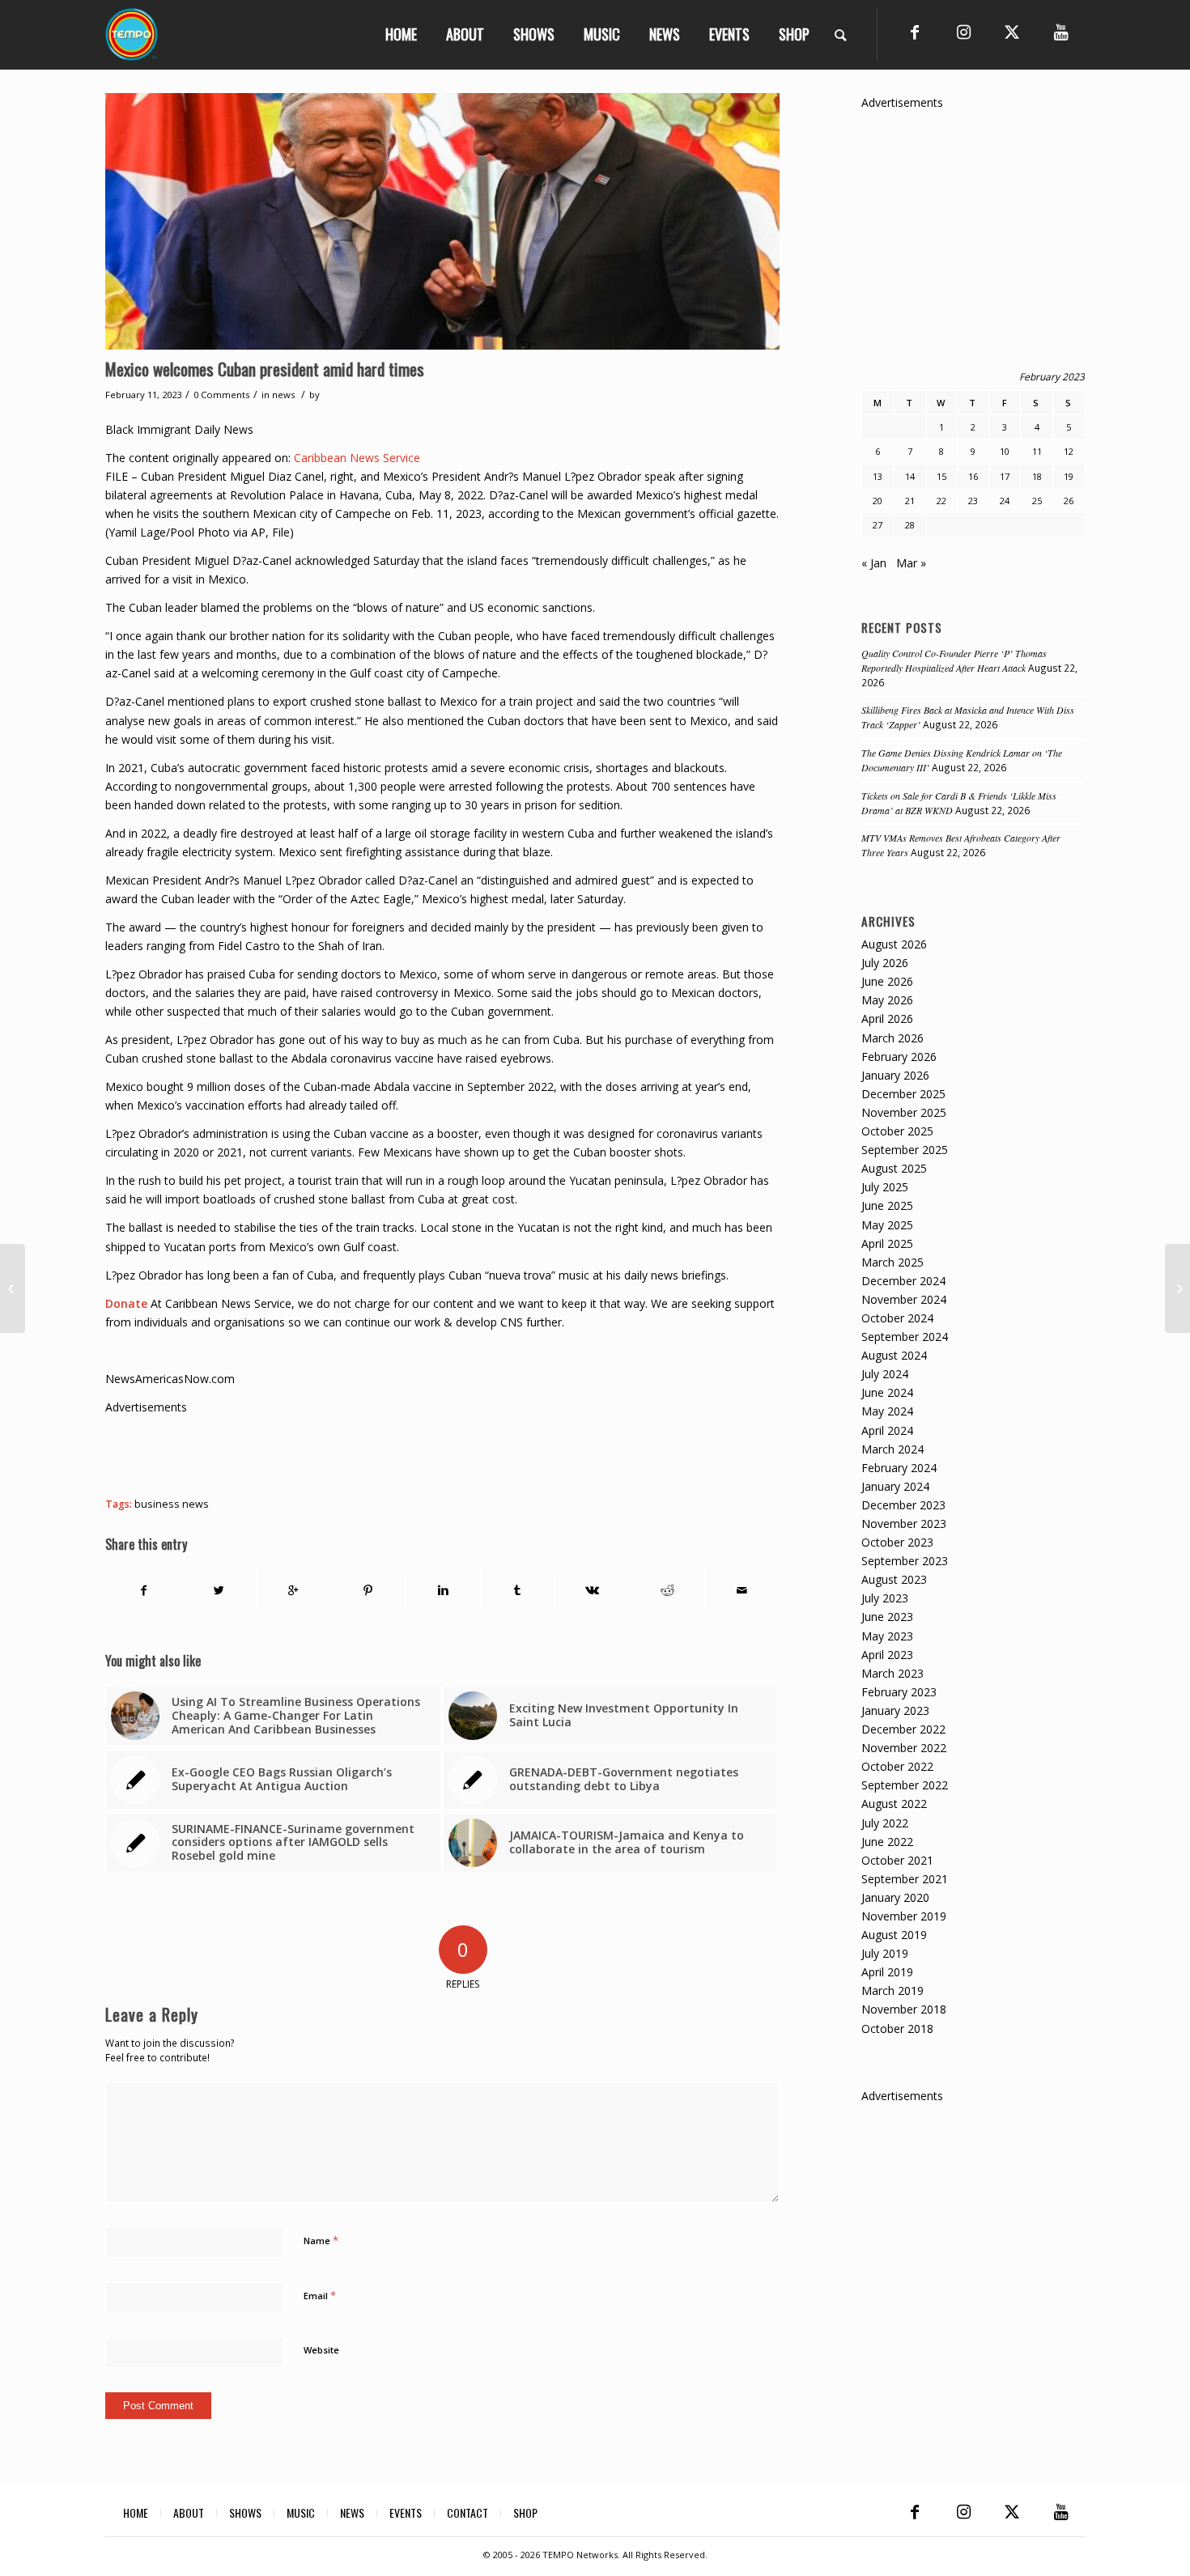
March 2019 (892, 1990)
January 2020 (895, 1897)
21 (910, 501)
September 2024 (905, 1337)
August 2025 (894, 1168)
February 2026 (899, 1057)
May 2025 (887, 1225)
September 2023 (905, 1561)
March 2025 (892, 1262)
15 (941, 476)
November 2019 (904, 1916)
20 (878, 501)
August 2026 (894, 944)
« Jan (874, 563)
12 (1069, 451)
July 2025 (885, 1187)
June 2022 (887, 1842)
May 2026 (887, 1000)
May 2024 (887, 1411)
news (283, 395)
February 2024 (899, 1468)
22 (941, 501)
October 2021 (897, 1860)
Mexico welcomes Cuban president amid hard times (265, 369)
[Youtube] (1060, 32)
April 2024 (887, 1430)
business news (172, 1504)
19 (1069, 476)
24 (1005, 501)
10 (1005, 451)
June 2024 (887, 1392)
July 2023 (885, 1598)
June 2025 (887, 1205)
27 (878, 525)
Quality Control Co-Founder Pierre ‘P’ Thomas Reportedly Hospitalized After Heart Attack (954, 660)
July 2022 (885, 1823)
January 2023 (895, 1710)
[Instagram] (963, 32)
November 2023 (904, 1524)
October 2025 (897, 1131)
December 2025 (903, 1094)
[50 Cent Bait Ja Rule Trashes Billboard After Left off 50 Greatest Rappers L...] (1177, 1288)
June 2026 (887, 981)
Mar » (911, 563)
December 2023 (903, 1505)
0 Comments (221, 395)
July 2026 (885, 963)
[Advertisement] (400, 1453)
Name (321, 2240)
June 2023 (887, 1617)
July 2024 (885, 1374)
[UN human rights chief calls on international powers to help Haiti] (13, 1288)
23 (973, 501)
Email (320, 2295)
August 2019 (894, 1935)
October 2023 (897, 1542)
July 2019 (885, 1953)
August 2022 (894, 1804)
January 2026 (895, 1075)
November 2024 (904, 1299)
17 (1005, 476)
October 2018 (897, 2029)
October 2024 (897, 1318)
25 (1037, 501)
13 (878, 476)
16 (973, 476)
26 (1069, 501)
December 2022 (903, 1729)
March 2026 (892, 1038)
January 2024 (895, 1486)
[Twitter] (1012, 32)
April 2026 (887, 1019)
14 (910, 476)
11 (1037, 451)
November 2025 (904, 1112)
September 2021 (905, 1879)
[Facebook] (915, 32)
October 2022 (897, 1766)
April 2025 (887, 1243)
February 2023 (899, 1692)
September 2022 (905, 1785)
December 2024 (903, 1281)
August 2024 (894, 1355)
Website (321, 2350)
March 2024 (892, 1449)
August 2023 (894, 1579)
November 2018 (904, 2009)
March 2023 (892, 1673)
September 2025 (905, 1150)
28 (910, 525)
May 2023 (887, 1636)
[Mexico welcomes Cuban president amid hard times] (442, 221)
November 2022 (904, 1748)
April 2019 (887, 1972)
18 (1037, 476)
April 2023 (887, 1655)
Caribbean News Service (357, 458)
